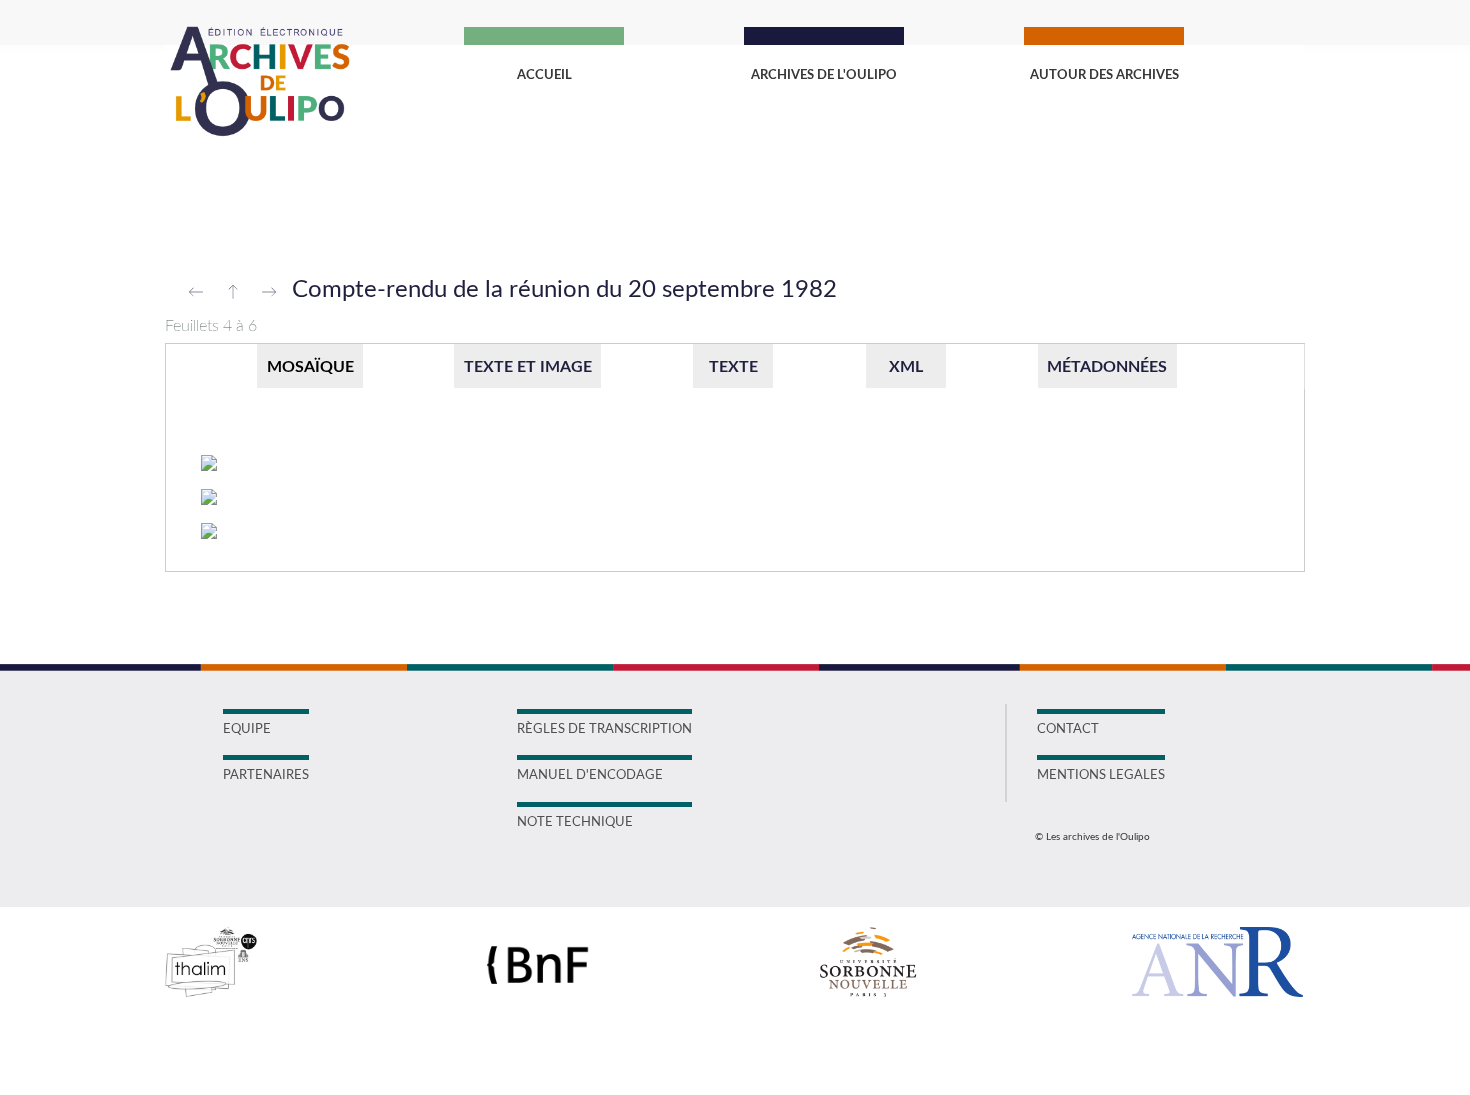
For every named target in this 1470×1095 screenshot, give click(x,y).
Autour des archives (1104, 75)
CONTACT (1068, 729)
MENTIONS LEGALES (1101, 775)
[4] (209, 464)
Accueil (544, 75)
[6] (209, 532)
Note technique (575, 822)
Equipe (247, 729)
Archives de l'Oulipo (824, 75)
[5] (209, 498)
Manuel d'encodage (590, 775)
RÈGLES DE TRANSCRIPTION (604, 729)
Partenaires (266, 775)
